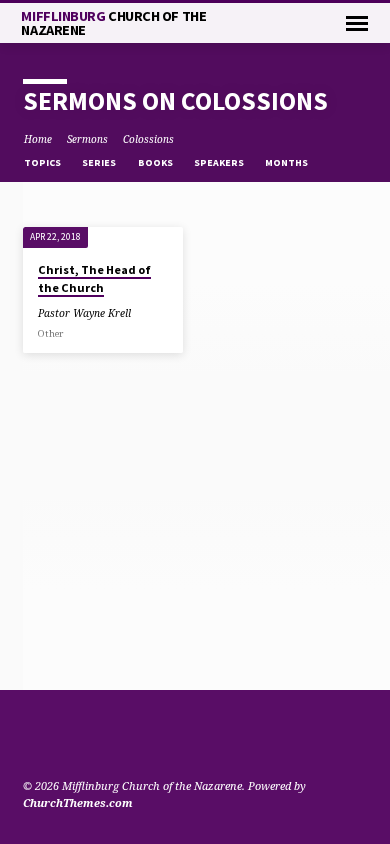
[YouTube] (56, 738)
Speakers (220, 162)
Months (287, 162)
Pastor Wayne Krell (84, 313)
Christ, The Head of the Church (94, 278)
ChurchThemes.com (78, 802)
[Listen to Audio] (144, 312)
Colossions (148, 139)
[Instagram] (80, 738)
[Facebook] (32, 738)
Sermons (87, 139)
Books (156, 162)
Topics (43, 162)
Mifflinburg (113, 23)
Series (100, 162)
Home (38, 139)
